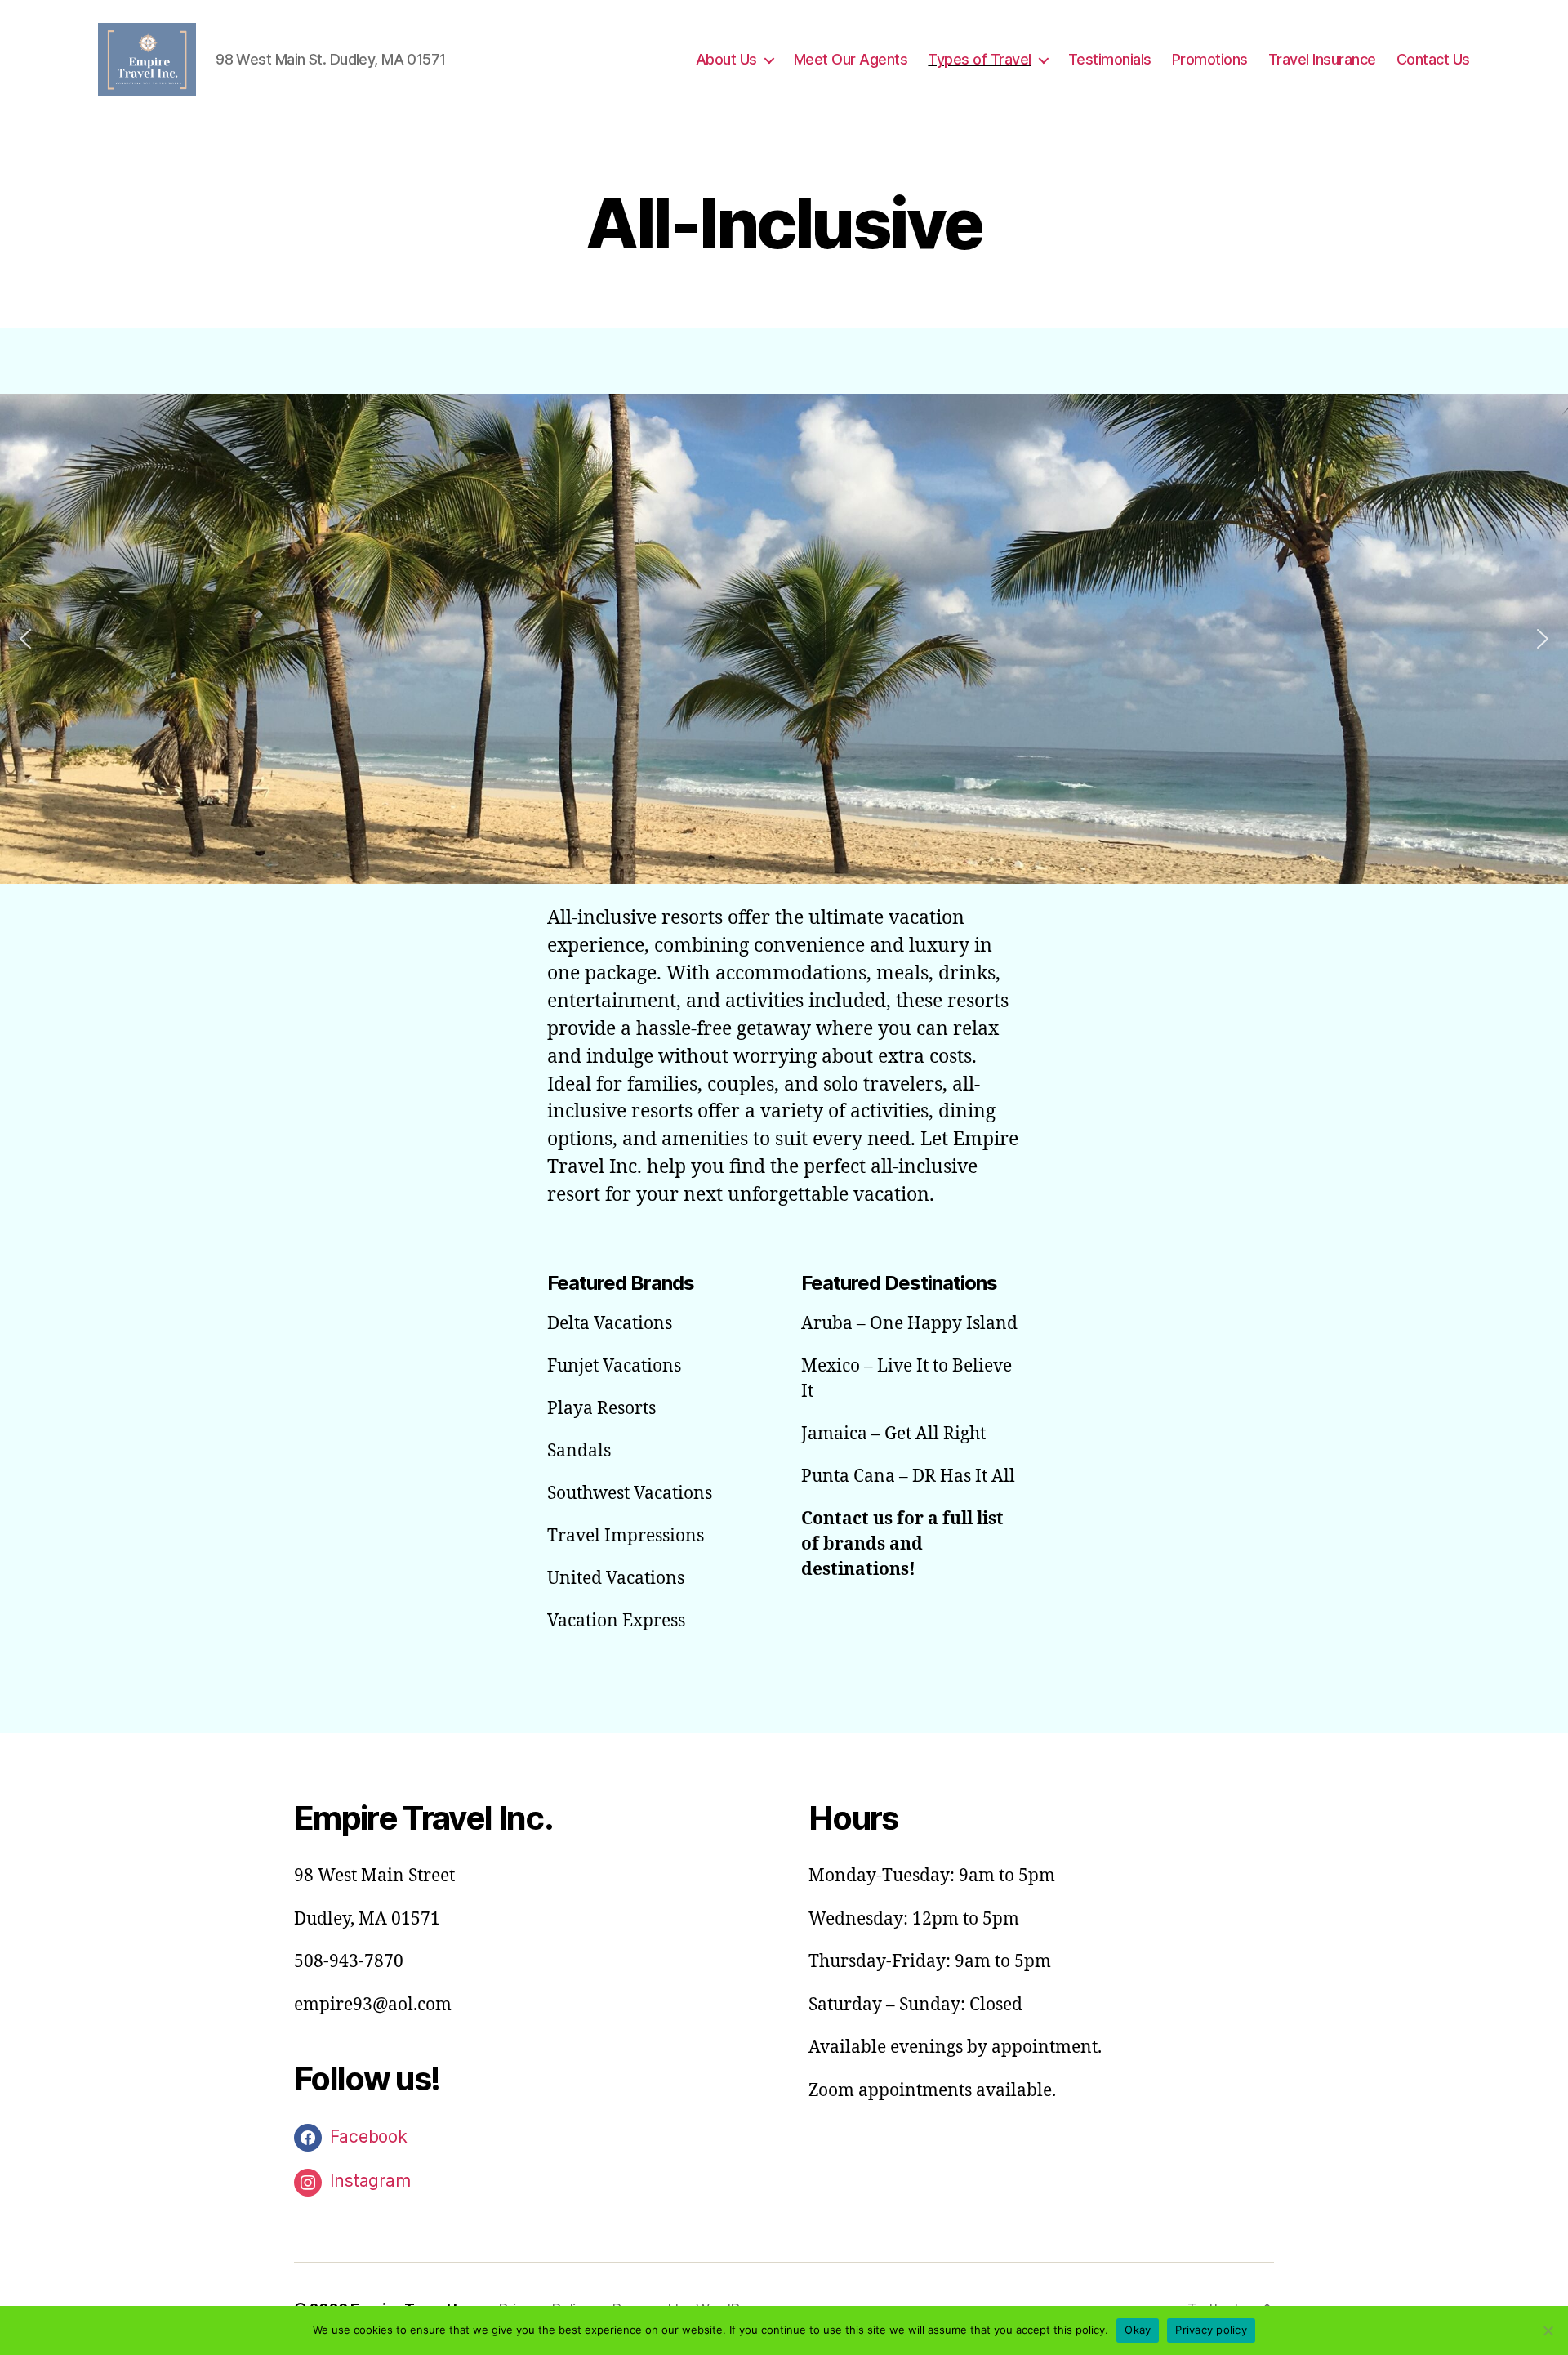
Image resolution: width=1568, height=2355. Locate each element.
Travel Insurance (1322, 59)
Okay (1138, 2330)
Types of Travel (980, 59)
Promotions (1210, 59)
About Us (726, 59)
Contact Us (1433, 59)
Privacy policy (1211, 2330)
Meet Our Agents (851, 59)
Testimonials (1110, 59)
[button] (25, 639)
